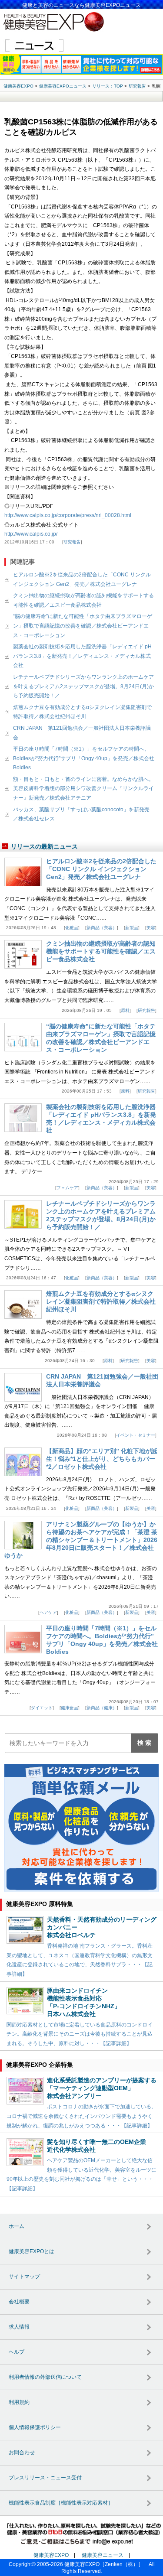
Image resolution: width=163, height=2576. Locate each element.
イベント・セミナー (136, 1435)
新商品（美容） (102, 928)
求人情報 (19, 2327)
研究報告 (72, 542)
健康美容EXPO (51, 2555)
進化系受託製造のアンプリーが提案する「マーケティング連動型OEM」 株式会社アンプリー (102, 2088)
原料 (125, 1010)
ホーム (17, 2226)
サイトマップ (24, 2277)
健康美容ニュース (103, 2555)
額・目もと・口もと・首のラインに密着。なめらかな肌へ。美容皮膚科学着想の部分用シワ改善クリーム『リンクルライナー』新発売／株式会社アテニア (83, 789)
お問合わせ (22, 2452)
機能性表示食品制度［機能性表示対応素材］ (61, 2503)
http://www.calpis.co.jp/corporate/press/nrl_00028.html (68, 515)
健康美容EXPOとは (32, 2251)
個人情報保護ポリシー (35, 2427)
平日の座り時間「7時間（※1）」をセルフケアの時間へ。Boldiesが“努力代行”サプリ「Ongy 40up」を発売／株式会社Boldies (84, 758)
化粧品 (72, 928)
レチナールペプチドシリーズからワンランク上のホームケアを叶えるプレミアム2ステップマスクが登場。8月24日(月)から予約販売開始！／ (83, 686)
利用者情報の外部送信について (45, 2377)
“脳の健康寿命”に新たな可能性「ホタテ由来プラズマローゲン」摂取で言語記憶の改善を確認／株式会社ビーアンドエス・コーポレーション (83, 626)
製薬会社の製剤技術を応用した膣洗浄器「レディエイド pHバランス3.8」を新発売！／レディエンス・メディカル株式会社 (82, 656)
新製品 (132, 928)
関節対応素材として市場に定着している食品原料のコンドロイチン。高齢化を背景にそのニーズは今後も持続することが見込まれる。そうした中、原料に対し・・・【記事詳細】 (80, 2034)
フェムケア (67, 1188)
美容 (151, 928)
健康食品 (70, 1708)
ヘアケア (48, 1612)
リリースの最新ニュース (44, 846)
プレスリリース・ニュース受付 (45, 2478)
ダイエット (42, 1708)
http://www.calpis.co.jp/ (31, 534)
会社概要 (19, 2302)
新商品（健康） (102, 1708)
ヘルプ (17, 2352)
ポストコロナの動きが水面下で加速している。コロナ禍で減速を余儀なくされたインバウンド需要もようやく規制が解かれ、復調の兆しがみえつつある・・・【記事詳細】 (81, 2116)
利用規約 (19, 2402)
